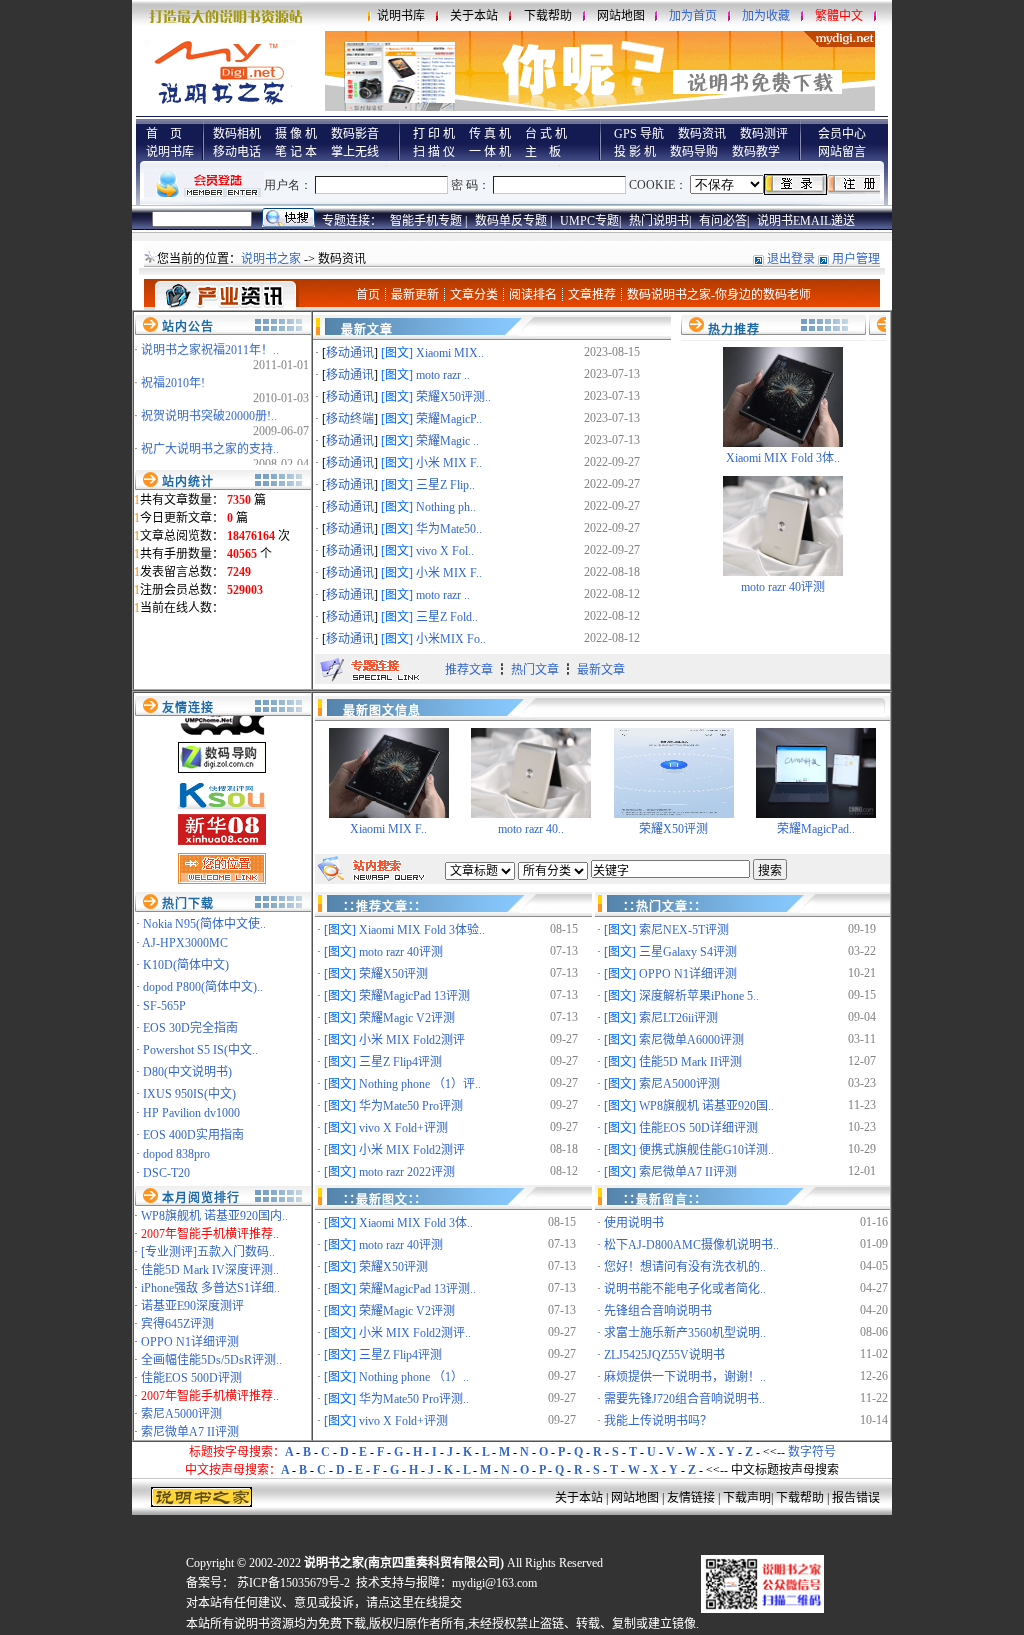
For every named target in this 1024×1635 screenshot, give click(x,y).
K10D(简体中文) (186, 965)
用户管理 (856, 259)
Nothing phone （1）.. (414, 1377)
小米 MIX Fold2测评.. (415, 1333)
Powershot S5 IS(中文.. (200, 1050)
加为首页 (693, 16)
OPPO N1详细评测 (190, 1342)
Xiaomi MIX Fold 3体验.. (422, 930)
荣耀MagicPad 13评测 (414, 996)
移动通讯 (350, 353)
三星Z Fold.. (447, 617)
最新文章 (601, 670)
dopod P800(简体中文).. (203, 987)
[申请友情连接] (222, 858)
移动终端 (350, 419)
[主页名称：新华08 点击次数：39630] (222, 819)
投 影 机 (635, 152)
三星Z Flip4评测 (400, 1062)
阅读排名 (533, 295)
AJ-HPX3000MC (185, 943)
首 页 (164, 134)
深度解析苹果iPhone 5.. (699, 996)
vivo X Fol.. (445, 551)
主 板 (543, 152)
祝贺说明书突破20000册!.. (209, 409)
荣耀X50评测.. (453, 397)
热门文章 (535, 670)
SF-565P (164, 1006)
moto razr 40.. (531, 829)
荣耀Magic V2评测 (407, 1018)
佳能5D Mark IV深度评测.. (210, 1270)
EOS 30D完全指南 (190, 1028)
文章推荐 (592, 295)
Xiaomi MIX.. (450, 353)
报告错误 (856, 1498)
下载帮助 (548, 16)
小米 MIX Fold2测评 (412, 1040)
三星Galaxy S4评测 (688, 952)
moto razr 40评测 (783, 587)
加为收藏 (766, 16)
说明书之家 (271, 259)
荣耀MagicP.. (449, 419)
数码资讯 (702, 134)
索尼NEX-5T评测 (684, 930)
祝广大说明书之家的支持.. (210, 442)
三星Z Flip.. (445, 485)
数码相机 (237, 134)
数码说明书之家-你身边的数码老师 (719, 295)
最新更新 (415, 295)
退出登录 (791, 259)
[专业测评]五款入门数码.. (208, 1252)
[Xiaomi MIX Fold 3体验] (783, 443)
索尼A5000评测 (181, 1414)
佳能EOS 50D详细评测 (698, 1128)
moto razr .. (443, 375)
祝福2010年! (173, 376)
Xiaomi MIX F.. (388, 829)
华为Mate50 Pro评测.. (414, 1399)
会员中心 (842, 134)
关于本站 (474, 16)
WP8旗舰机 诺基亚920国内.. (214, 1216)
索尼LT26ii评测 (678, 1018)
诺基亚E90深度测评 (192, 1306)
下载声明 (747, 1498)
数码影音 (355, 134)
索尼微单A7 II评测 (190, 1432)
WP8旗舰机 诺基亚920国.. (706, 1106)
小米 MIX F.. (449, 463)
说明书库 (401, 16)
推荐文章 (469, 670)
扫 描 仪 (434, 152)
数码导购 (694, 152)
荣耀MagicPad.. (816, 829)
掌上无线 (355, 152)
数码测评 (764, 134)
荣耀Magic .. (447, 441)
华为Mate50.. (449, 529)
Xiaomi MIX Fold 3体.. (783, 458)
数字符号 (812, 1452)
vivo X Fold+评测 (403, 1128)
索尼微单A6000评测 (691, 1040)
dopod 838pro (176, 1154)
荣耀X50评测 (673, 829)
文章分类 (474, 295)
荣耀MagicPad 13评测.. (417, 1289)
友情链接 (691, 1498)
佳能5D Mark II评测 (690, 1062)
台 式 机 (546, 134)
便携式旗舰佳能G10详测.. (706, 1150)
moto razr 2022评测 (407, 1172)
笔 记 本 (296, 152)
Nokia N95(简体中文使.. (204, 924)
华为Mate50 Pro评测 (411, 1106)
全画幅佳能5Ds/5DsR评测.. (211, 1360)
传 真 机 (490, 134)
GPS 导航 (639, 134)
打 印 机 (434, 134)
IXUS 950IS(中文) (189, 1094)
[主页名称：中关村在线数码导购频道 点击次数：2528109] (222, 747)
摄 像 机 (296, 134)
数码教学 (756, 152)
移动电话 (237, 152)
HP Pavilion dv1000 (191, 1113)
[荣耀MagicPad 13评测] (816, 814)
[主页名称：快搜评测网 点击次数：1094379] (222, 783)
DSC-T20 (166, 1173)
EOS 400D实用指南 (193, 1135)
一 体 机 (490, 152)
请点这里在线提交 (414, 1603)
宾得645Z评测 (177, 1324)
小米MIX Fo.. (451, 639)
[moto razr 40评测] (783, 572)
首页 (368, 295)
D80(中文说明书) (187, 1072)
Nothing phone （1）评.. (420, 1084)
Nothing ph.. (446, 507)
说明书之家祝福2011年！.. (210, 343)
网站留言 (842, 152)
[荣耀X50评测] (674, 814)
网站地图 (621, 16)
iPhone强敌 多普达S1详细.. (210, 1288)
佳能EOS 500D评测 (191, 1378)
